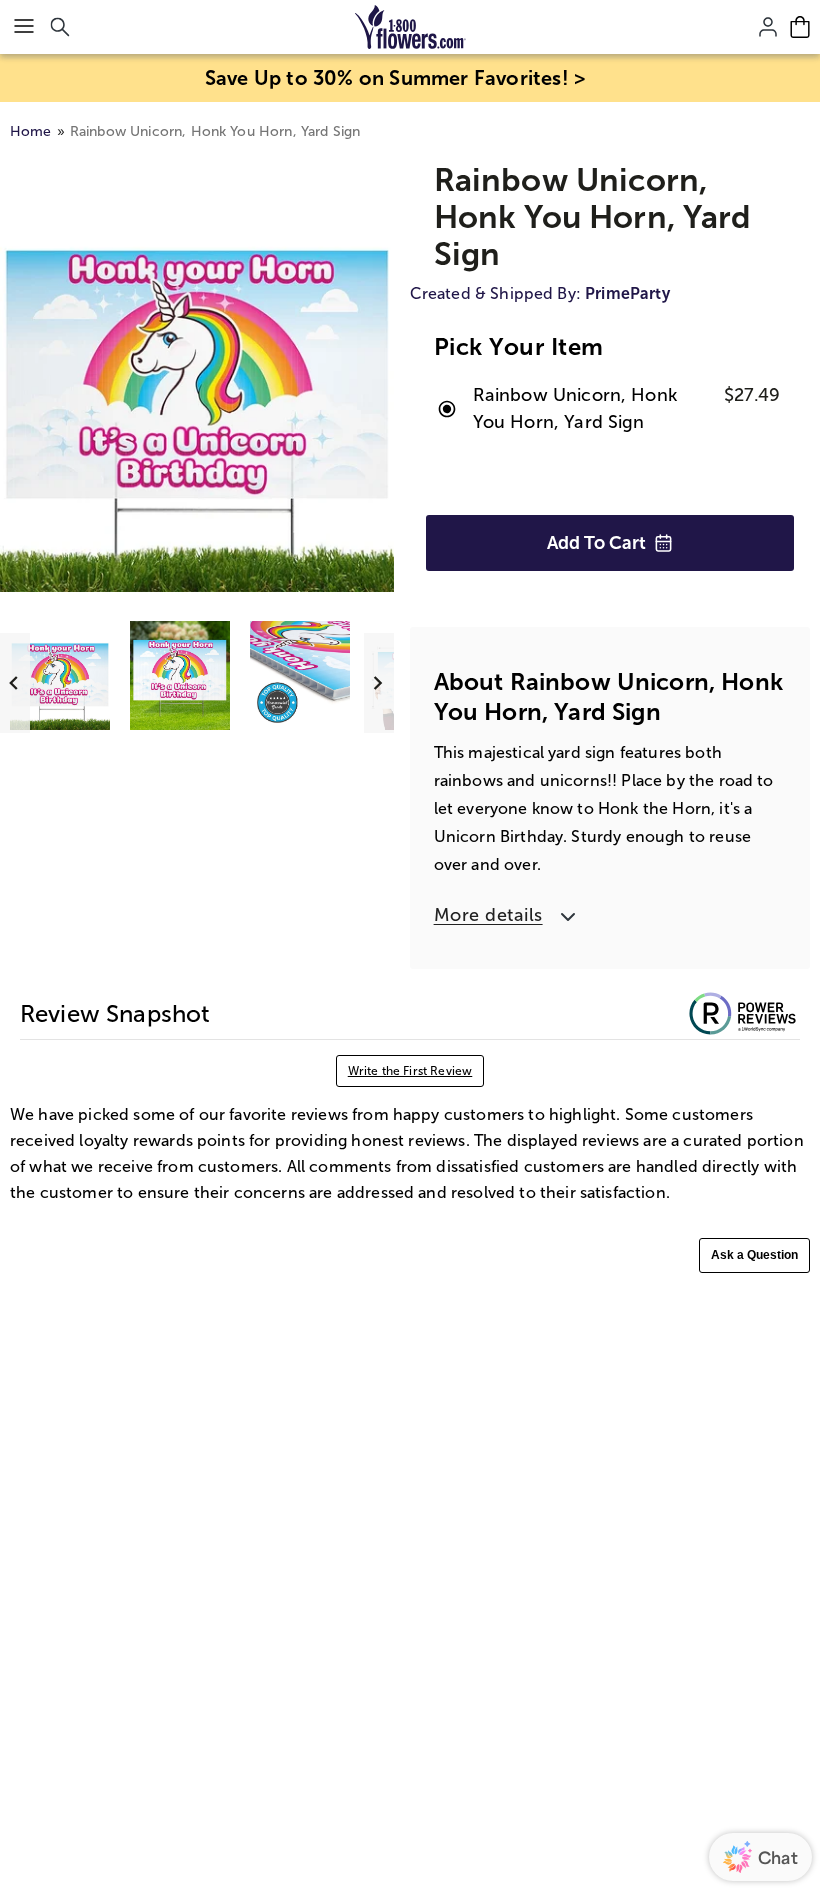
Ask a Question (754, 1255)
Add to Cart (596, 543)
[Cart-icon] (800, 27)
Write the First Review (410, 1071)
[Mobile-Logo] (410, 27)
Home (31, 131)
